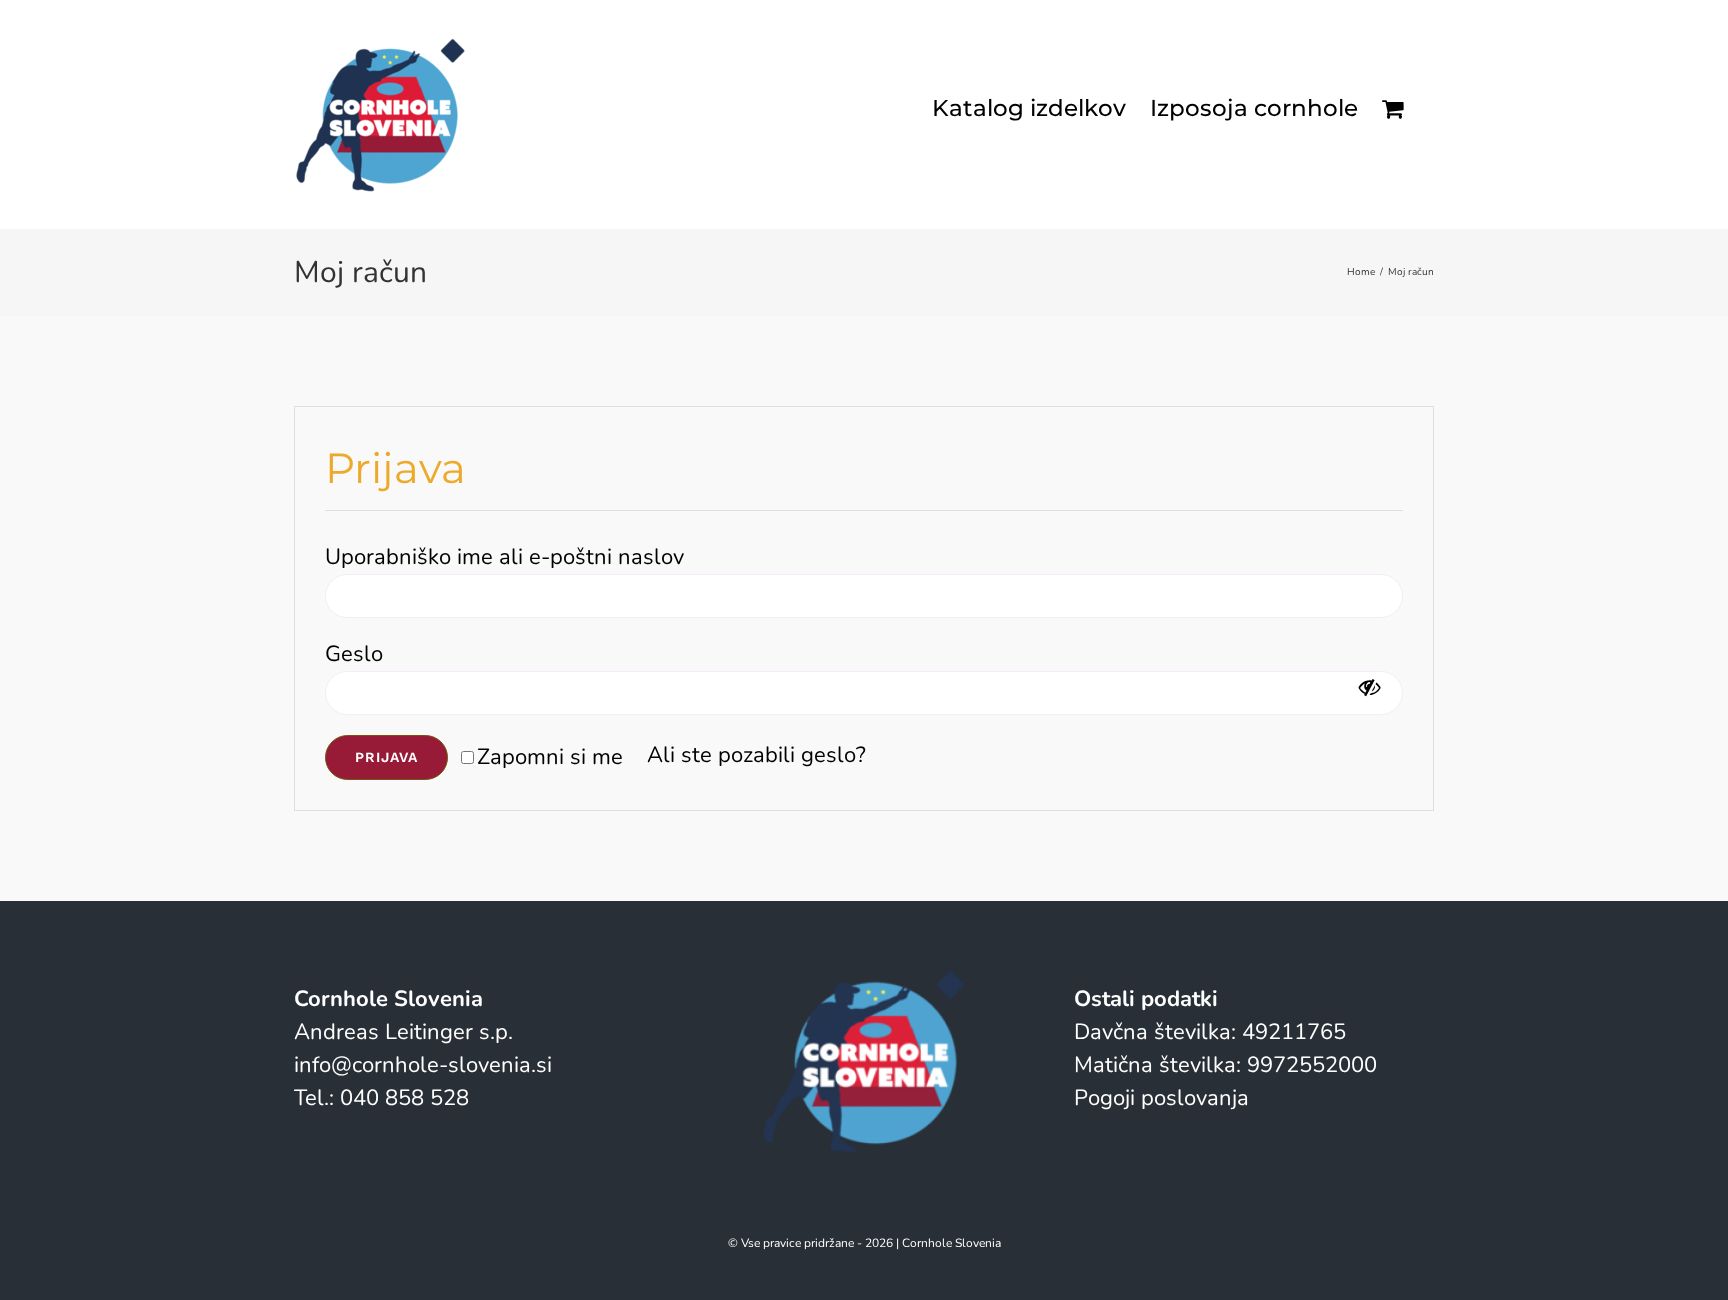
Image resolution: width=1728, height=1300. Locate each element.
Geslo (362, 654)
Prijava (386, 757)
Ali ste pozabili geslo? (756, 755)
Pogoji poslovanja (1161, 1098)
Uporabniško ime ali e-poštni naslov (512, 557)
